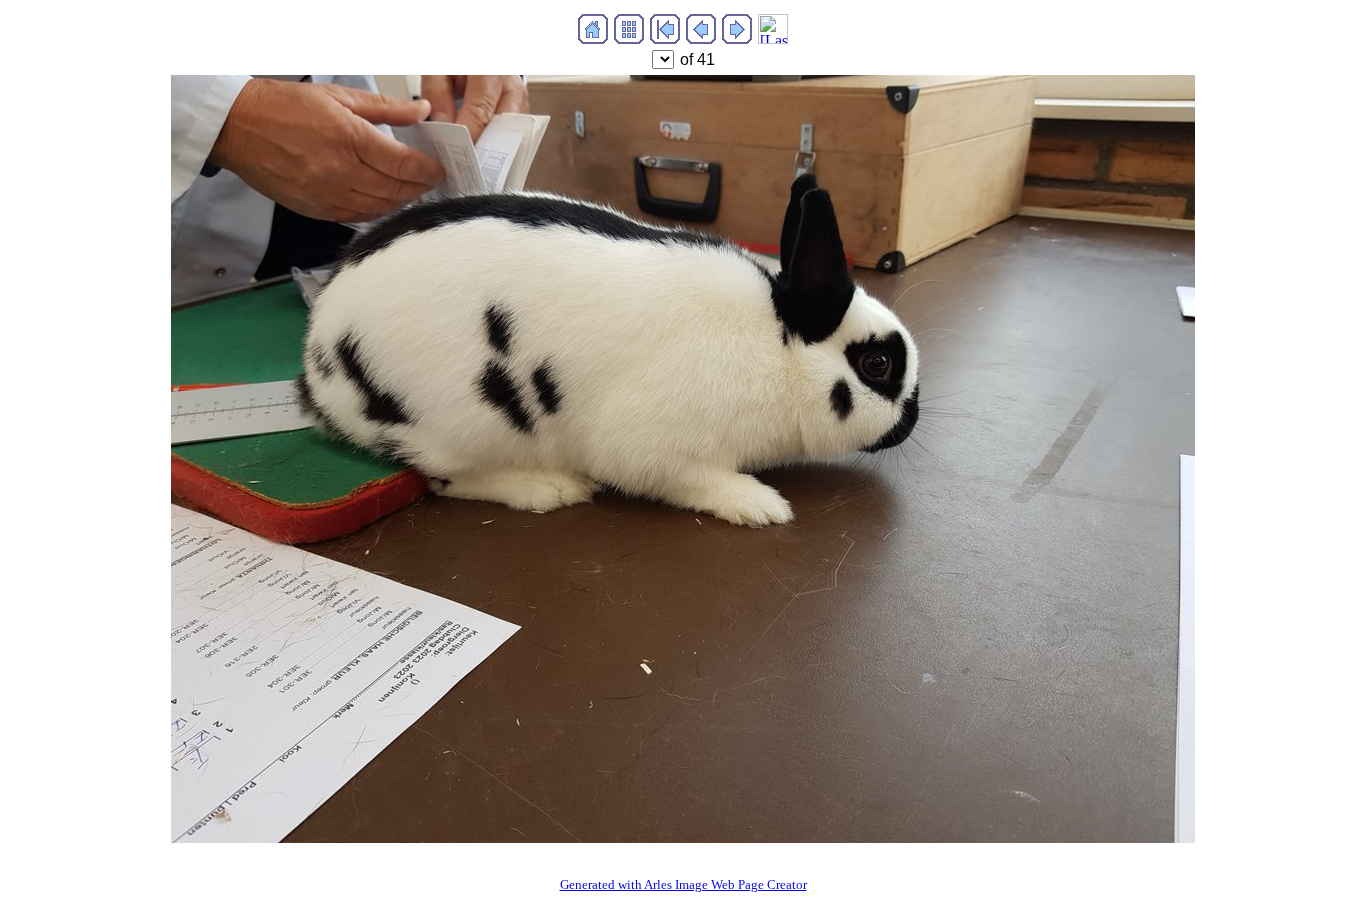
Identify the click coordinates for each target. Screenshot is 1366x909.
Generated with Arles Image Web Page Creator (683, 884)
